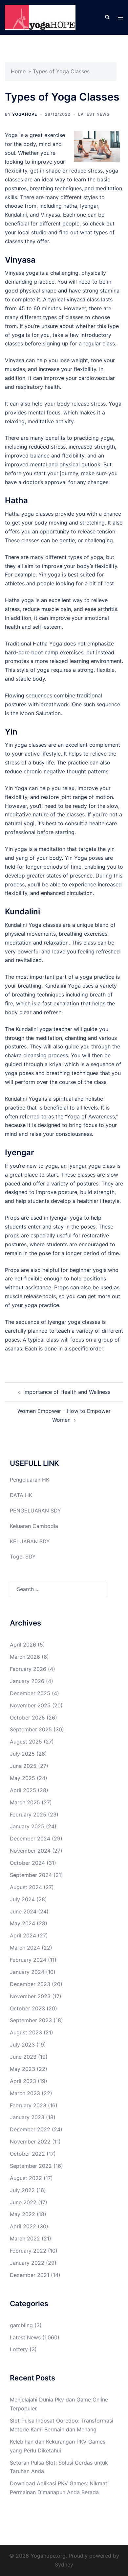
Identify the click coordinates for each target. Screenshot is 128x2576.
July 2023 (22, 2045)
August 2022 (26, 2178)
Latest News (94, 114)
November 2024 (30, 1851)
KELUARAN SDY (30, 1541)
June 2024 (23, 1911)
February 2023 (28, 2105)
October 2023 (27, 2008)
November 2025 (30, 1705)
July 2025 (22, 1754)
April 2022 (23, 2226)
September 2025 (31, 1729)
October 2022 (27, 2154)
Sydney (64, 2564)
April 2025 (23, 1790)
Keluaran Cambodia (34, 1526)
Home (18, 71)
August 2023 (26, 2032)
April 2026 (23, 1645)
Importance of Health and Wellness (67, 1392)
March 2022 (25, 2238)
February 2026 (28, 1669)
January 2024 (27, 1972)
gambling (21, 2325)
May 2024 (22, 1923)
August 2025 (26, 1742)
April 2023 (23, 2081)
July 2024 (22, 1899)
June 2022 (23, 2202)
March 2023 (25, 2093)
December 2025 (30, 1693)
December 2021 (30, 2275)
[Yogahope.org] (40, 17)
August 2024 (26, 1887)
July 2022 (22, 2190)
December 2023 (30, 1984)
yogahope (25, 114)
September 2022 (31, 2166)
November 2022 (30, 2142)
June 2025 (23, 1766)
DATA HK (21, 1495)
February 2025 (28, 1815)
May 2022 (22, 2214)
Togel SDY (23, 1557)
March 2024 (25, 1948)
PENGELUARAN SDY (35, 1510)
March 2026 (25, 1657)
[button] (107, 17)
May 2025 (22, 1778)
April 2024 (23, 1935)
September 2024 (31, 1875)
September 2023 (31, 2020)
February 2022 (28, 2251)
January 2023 (27, 2117)
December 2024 (30, 1838)
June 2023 (23, 2057)
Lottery (19, 2349)
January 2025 (27, 1826)
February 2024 (28, 1960)
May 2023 (22, 2069)
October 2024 (27, 1863)
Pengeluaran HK (30, 1480)
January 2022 (27, 2263)
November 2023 (30, 1996)
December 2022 (30, 2129)
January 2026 (27, 1681)
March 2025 (25, 1802)
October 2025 (27, 1718)
